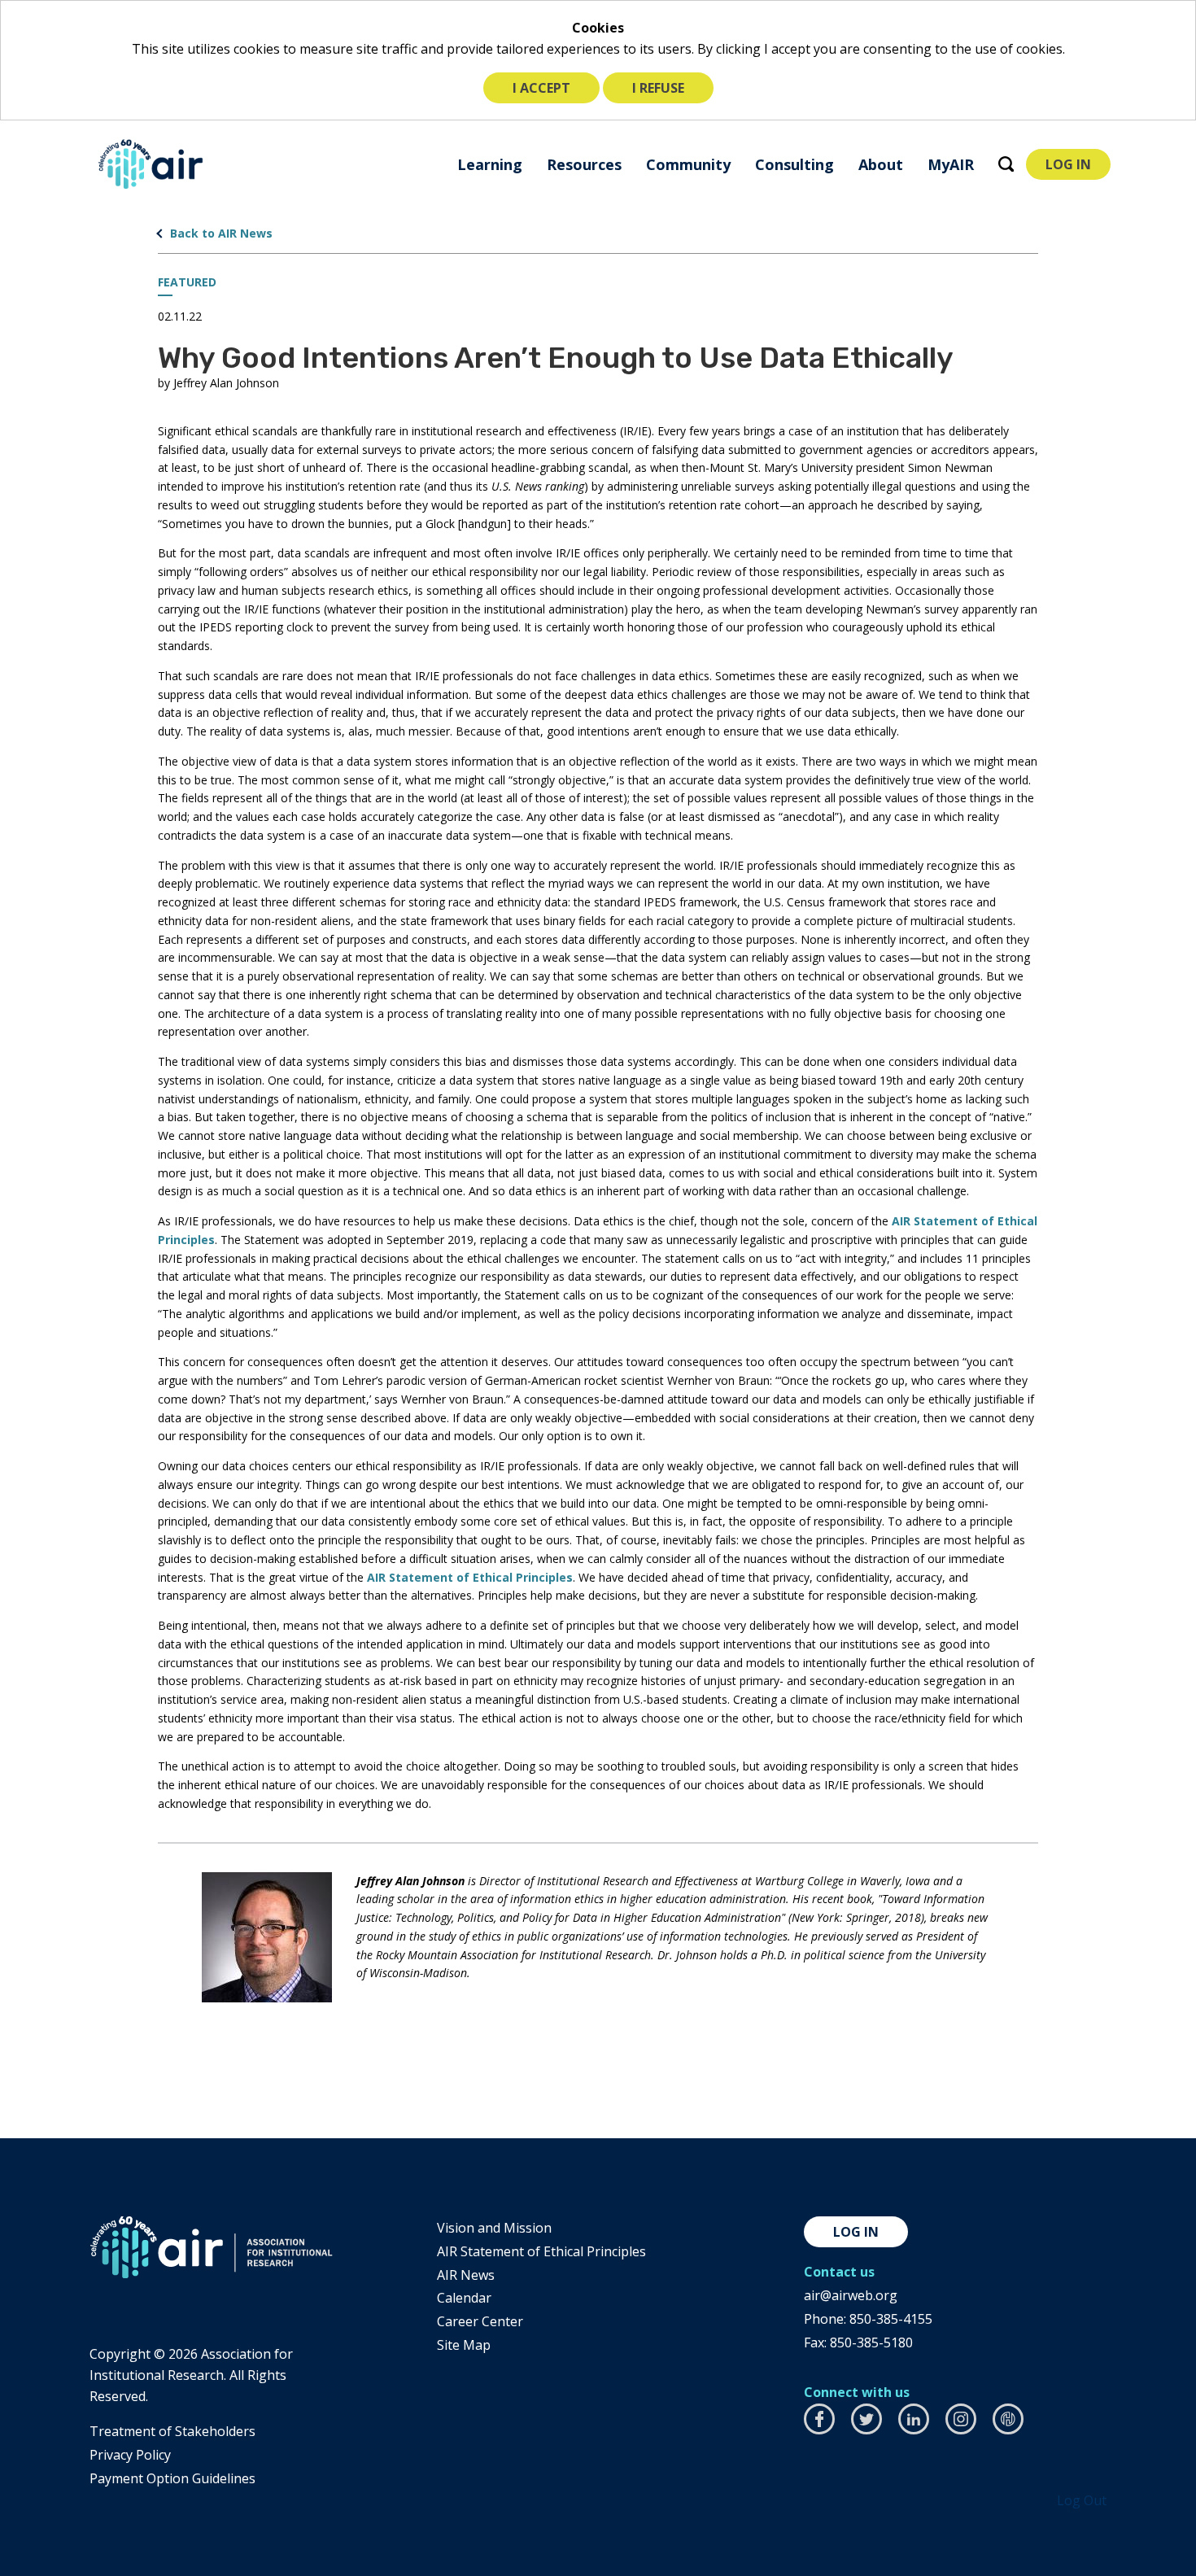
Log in (856, 2232)
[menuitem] (490, 164)
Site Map (464, 2345)
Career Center (480, 2321)
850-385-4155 (891, 2319)
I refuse (658, 88)
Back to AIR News (221, 233)
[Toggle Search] (1006, 164)
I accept (541, 88)
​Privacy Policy (130, 2455)
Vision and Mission (494, 2228)
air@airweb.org (851, 2295)
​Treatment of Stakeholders (172, 2431)
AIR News (466, 2275)
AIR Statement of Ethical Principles (470, 1577)
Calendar (464, 2298)
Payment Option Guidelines (172, 2478)
